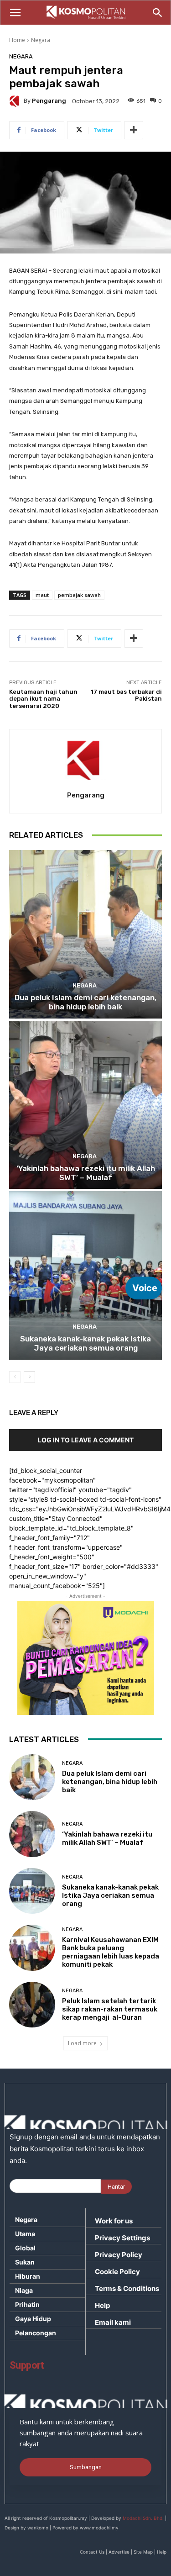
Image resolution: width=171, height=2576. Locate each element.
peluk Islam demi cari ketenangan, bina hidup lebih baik (85, 1002)
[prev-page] (15, 1377)
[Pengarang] (16, 101)
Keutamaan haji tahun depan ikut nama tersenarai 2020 (43, 699)
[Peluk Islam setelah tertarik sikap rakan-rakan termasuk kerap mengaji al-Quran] (32, 2005)
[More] (134, 130)
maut (42, 595)
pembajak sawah (79, 595)
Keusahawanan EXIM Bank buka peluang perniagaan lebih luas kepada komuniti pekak (111, 1952)
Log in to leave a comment (86, 1440)
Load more (82, 2043)
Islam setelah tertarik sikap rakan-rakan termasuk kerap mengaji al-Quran (110, 2009)
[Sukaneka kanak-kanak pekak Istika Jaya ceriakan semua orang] (85, 1275)
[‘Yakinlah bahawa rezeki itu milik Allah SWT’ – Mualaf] (85, 1105)
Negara (41, 40)
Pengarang (49, 101)
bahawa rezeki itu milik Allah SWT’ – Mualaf (86, 1173)
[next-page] (29, 1377)
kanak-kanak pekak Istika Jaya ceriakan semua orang (85, 1343)
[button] (15, 13)
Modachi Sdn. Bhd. (143, 2518)
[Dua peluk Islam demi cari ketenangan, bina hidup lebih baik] (85, 934)
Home (17, 40)
